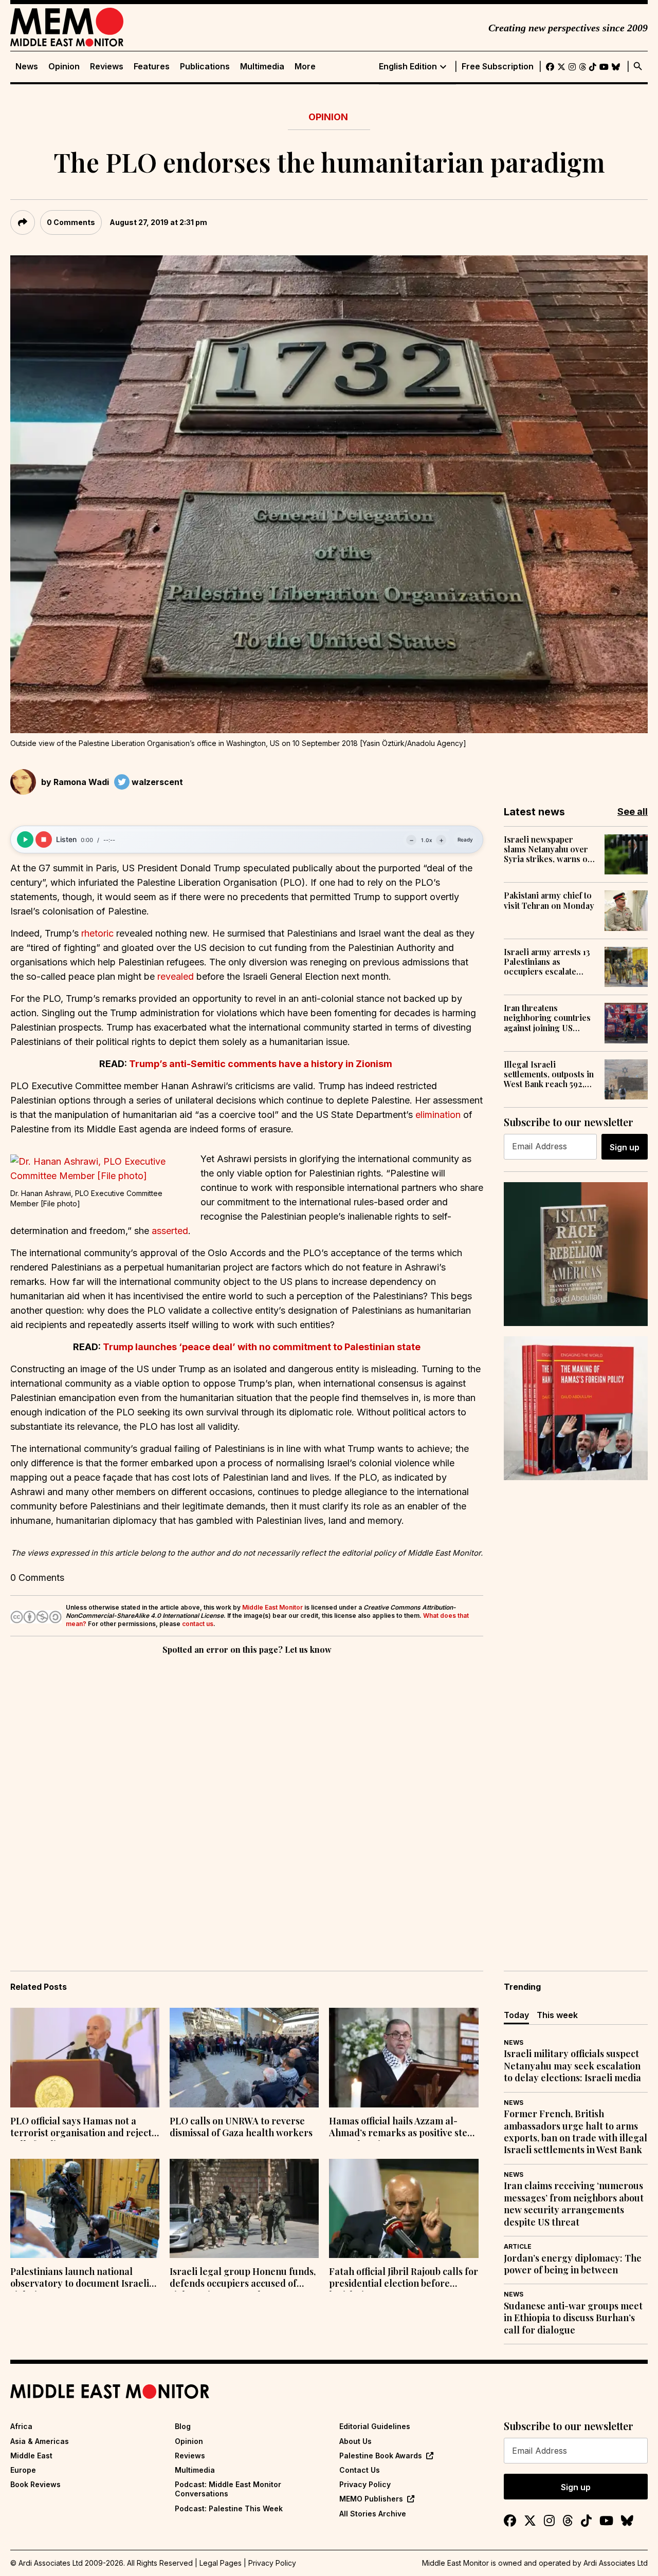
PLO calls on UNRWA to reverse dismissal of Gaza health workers (241, 2127)
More (305, 67)
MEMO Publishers (371, 2499)
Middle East (31, 2456)
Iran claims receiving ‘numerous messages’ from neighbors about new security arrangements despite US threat (574, 2204)
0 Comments (71, 222)
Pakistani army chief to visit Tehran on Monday (549, 900)
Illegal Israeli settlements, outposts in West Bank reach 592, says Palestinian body (549, 1074)
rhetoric (97, 933)
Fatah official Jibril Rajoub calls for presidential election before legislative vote (404, 2279)
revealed (176, 976)
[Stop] (44, 839)
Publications (205, 67)
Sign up (625, 1147)
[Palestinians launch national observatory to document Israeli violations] (85, 2209)
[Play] (25, 839)
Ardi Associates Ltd (616, 2563)
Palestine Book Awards (381, 2456)
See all (633, 811)
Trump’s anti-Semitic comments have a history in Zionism (261, 1064)
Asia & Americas (40, 2441)
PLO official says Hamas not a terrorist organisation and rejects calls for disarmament (83, 2128)
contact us (198, 1624)
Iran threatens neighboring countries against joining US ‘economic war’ (547, 1018)
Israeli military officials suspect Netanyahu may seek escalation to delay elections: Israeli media (572, 2066)
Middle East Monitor (272, 1607)
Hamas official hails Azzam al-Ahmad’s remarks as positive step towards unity (401, 2128)
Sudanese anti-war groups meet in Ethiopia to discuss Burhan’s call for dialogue (573, 2318)
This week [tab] (557, 2015)
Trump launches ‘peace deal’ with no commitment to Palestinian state (261, 1347)
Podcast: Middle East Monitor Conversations (228, 2489)
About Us (355, 2441)
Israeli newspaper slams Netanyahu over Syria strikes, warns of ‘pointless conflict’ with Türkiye (549, 849)
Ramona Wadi (81, 782)
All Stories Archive (373, 2514)
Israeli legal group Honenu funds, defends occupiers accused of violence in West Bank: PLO (243, 2279)
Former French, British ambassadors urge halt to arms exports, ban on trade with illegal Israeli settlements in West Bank (575, 2132)
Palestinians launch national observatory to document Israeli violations (80, 2279)
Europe (23, 2470)
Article (518, 2246)
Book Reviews (35, 2484)
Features (152, 67)
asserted (170, 1231)
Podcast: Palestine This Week (229, 2508)
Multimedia (262, 67)
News (27, 67)
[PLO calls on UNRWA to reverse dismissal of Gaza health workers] (244, 2058)
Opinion (64, 67)
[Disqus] (247, 1798)
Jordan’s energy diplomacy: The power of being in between (573, 2264)
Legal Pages (221, 2563)
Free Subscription (498, 67)
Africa (21, 2426)
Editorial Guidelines (375, 2426)
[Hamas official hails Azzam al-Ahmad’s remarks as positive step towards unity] (404, 2058)
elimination (438, 1115)
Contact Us (360, 2470)
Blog (183, 2426)
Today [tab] (516, 2015)
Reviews (107, 67)
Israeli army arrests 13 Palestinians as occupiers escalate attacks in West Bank (547, 962)
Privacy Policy (365, 2484)
